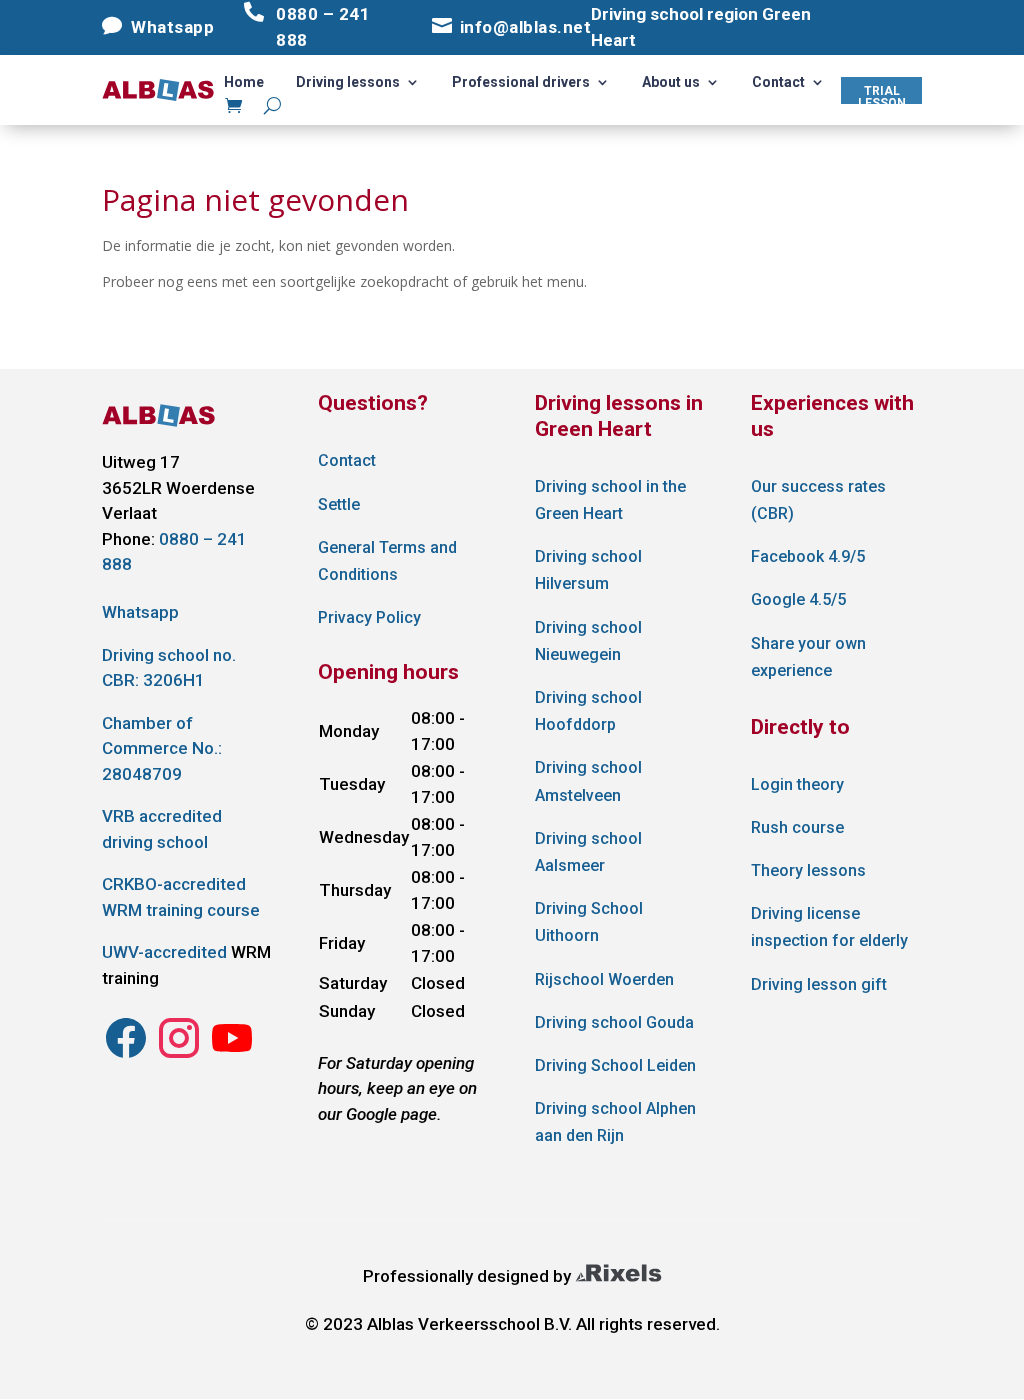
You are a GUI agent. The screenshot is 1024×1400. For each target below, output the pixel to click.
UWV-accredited (164, 952)
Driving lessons (348, 82)
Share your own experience (808, 657)
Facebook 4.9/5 (808, 556)
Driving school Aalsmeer (588, 852)
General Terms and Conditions (387, 561)
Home (244, 82)
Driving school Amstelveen (588, 781)
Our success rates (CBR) (818, 500)
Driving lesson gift (819, 984)
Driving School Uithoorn (589, 922)
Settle (339, 504)
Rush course (797, 827)
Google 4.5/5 (798, 599)
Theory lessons (808, 870)
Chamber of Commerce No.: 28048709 (162, 748)
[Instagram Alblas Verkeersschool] (126, 1056)
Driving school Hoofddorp (588, 711)
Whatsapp (140, 612)
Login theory (797, 784)
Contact (778, 82)
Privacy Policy (369, 617)
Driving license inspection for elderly (829, 927)
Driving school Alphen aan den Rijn (615, 1122)
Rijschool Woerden (604, 979)
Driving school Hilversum (588, 570)
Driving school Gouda (614, 1022)
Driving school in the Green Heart (610, 500)
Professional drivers (521, 82)
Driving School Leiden (615, 1065)
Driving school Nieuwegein (588, 641)
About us (671, 82)
